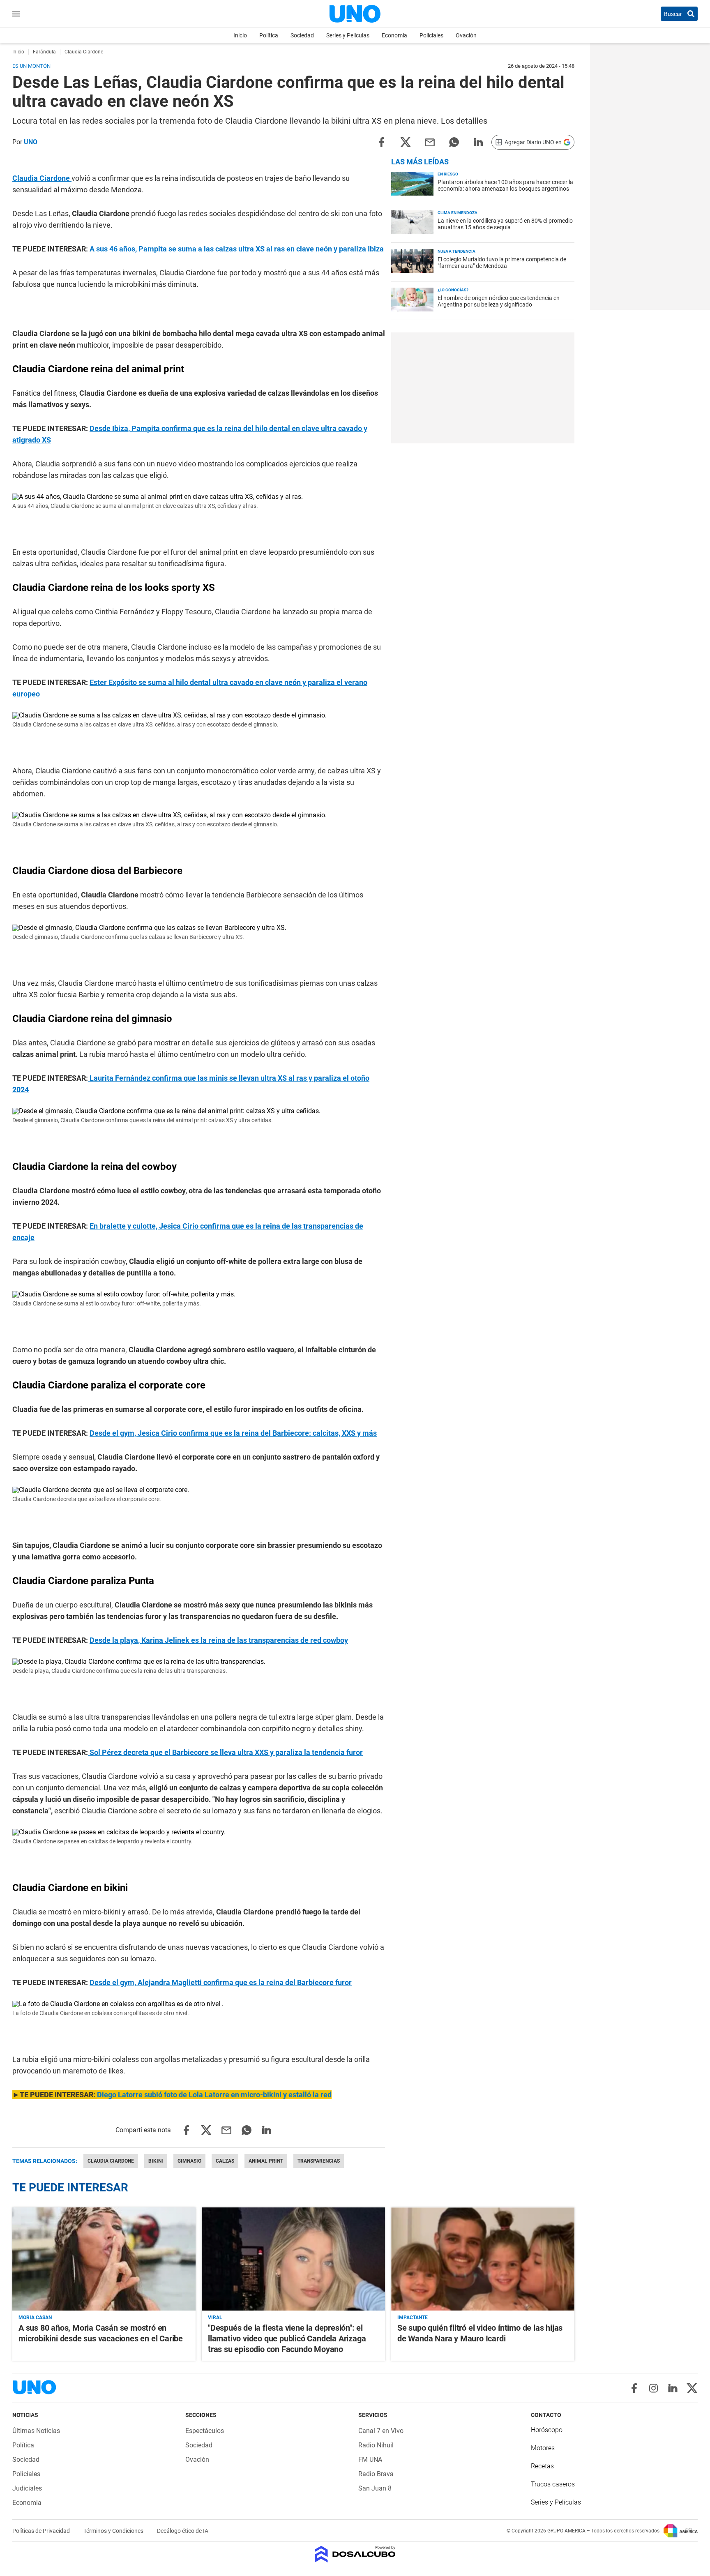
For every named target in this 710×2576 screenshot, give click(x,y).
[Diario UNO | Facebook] (634, 2388)
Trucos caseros (553, 2484)
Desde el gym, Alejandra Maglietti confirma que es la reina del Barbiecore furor (221, 1982)
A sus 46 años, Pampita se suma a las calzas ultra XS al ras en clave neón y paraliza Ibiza (237, 249)
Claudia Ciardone (42, 178)
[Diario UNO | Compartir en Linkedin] (478, 142)
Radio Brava (376, 2474)
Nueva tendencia (456, 251)
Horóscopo (547, 2430)
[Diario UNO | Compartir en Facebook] (381, 142)
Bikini (156, 2161)
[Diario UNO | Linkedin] (673, 2388)
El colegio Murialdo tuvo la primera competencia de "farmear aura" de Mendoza (502, 263)
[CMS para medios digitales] (355, 2555)
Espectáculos (205, 2431)
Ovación (466, 35)
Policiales (431, 35)
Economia (394, 35)
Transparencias (319, 2161)
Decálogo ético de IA (183, 2531)
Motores (543, 2448)
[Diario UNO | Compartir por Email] (430, 142)
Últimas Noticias (36, 2431)
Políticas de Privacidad (42, 2531)
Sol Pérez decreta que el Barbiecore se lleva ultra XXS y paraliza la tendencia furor (225, 1752)
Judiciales (27, 2488)
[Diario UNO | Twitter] (692, 2388)
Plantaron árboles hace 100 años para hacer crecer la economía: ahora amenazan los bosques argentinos (505, 185)
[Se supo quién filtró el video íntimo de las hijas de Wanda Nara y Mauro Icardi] (483, 2259)
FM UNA (370, 2460)
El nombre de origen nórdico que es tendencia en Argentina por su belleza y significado (499, 301)
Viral (215, 2318)
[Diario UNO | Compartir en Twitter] (406, 142)
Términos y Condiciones (114, 2531)
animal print (266, 2161)
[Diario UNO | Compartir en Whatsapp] (454, 142)
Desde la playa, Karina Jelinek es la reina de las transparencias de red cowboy (219, 1640)
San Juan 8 (375, 2488)
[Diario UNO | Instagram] (654, 2388)
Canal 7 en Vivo (381, 2431)
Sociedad (302, 35)
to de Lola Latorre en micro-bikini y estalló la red (214, 2095)
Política (269, 35)
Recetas (542, 2466)
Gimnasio (189, 2161)
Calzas (225, 2161)
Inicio (240, 35)
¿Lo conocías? (453, 290)
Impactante (413, 2318)
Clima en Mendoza (458, 213)
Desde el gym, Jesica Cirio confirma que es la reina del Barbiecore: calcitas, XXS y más (233, 1433)
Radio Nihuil (376, 2445)
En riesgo (448, 174)
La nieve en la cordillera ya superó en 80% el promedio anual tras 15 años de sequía (505, 224)
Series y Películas (348, 35)
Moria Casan (35, 2318)
